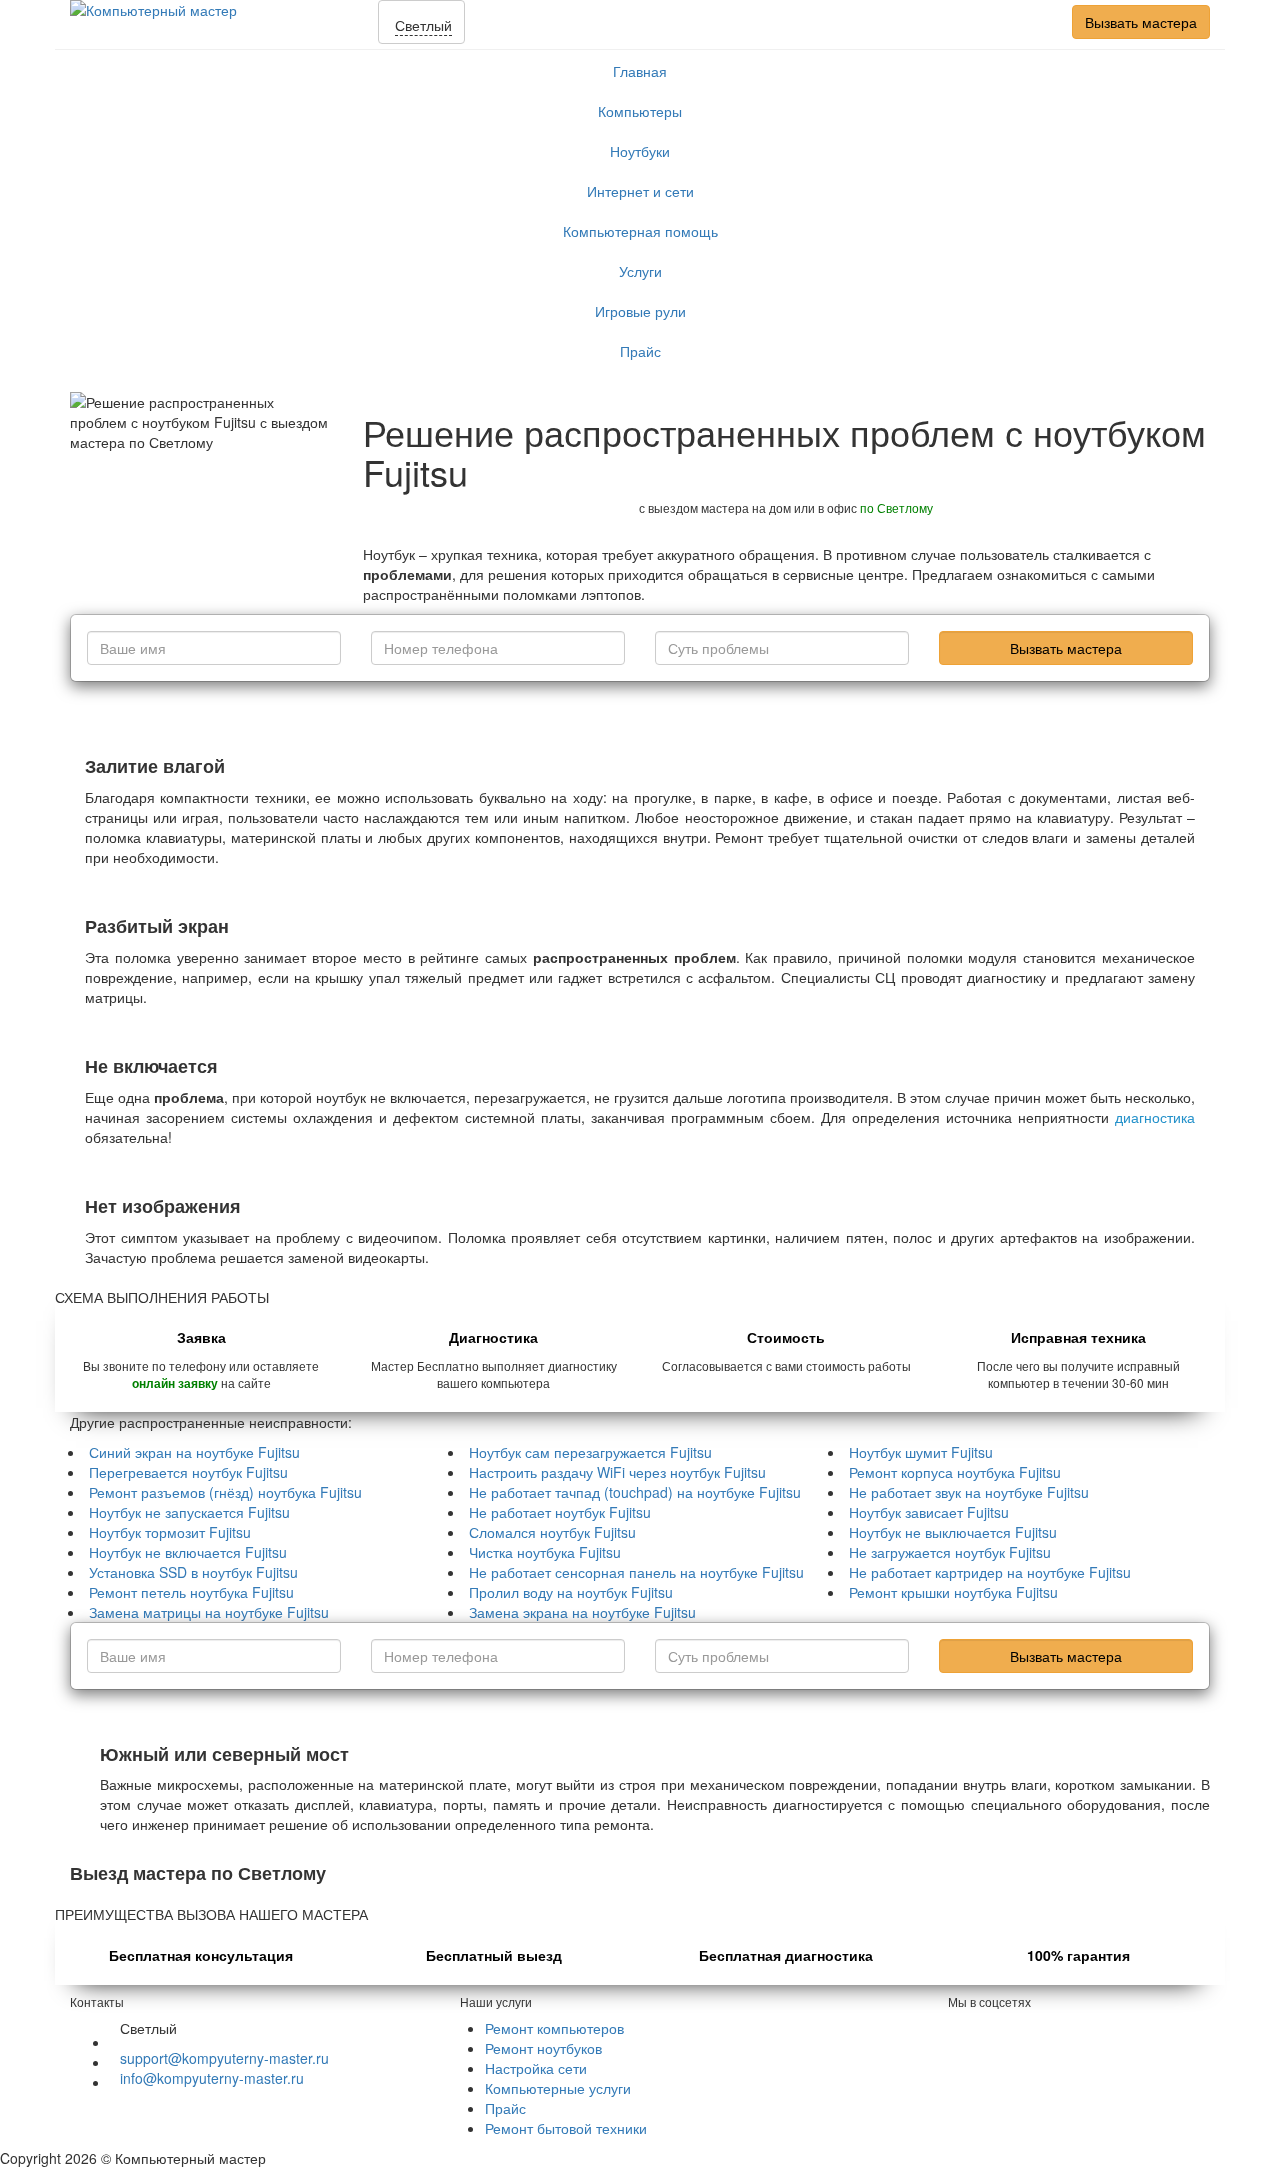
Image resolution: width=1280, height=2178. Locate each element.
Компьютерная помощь (640, 231)
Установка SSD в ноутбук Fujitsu (193, 1572)
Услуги (640, 271)
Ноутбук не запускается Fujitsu (189, 1512)
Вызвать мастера (1141, 22)
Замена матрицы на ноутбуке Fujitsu (209, 1612)
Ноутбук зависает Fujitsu (929, 1512)
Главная (640, 71)
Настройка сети (536, 2068)
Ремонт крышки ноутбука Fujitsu (953, 1592)
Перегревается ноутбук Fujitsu (188, 1472)
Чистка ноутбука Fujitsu (545, 1552)
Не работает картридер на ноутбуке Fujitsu (990, 1572)
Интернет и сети (640, 191)
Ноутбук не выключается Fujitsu (953, 1532)
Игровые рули (640, 311)
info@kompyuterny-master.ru (212, 2078)
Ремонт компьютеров (554, 2028)
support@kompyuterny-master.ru (224, 2058)
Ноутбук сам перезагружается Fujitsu (590, 1452)
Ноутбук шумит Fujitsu (921, 1452)
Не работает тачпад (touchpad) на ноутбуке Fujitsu (635, 1492)
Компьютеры (640, 111)
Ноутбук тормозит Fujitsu (170, 1532)
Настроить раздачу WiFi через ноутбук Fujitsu (617, 1472)
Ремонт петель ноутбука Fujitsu (191, 1592)
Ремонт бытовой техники (566, 2128)
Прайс (640, 351)
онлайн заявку (175, 1383)
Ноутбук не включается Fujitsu (188, 1552)
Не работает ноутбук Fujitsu (560, 1512)
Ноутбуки (640, 151)
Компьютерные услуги (558, 2088)
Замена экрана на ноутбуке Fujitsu (582, 1612)
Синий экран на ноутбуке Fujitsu (194, 1452)
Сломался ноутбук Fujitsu (552, 1532)
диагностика (1155, 1117)
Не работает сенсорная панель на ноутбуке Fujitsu (636, 1572)
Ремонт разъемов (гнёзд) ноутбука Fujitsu (225, 1492)
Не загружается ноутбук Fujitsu (950, 1552)
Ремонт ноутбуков (543, 2048)
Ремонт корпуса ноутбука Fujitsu (955, 1472)
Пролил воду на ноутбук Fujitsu (571, 1592)
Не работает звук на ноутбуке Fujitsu (969, 1492)
